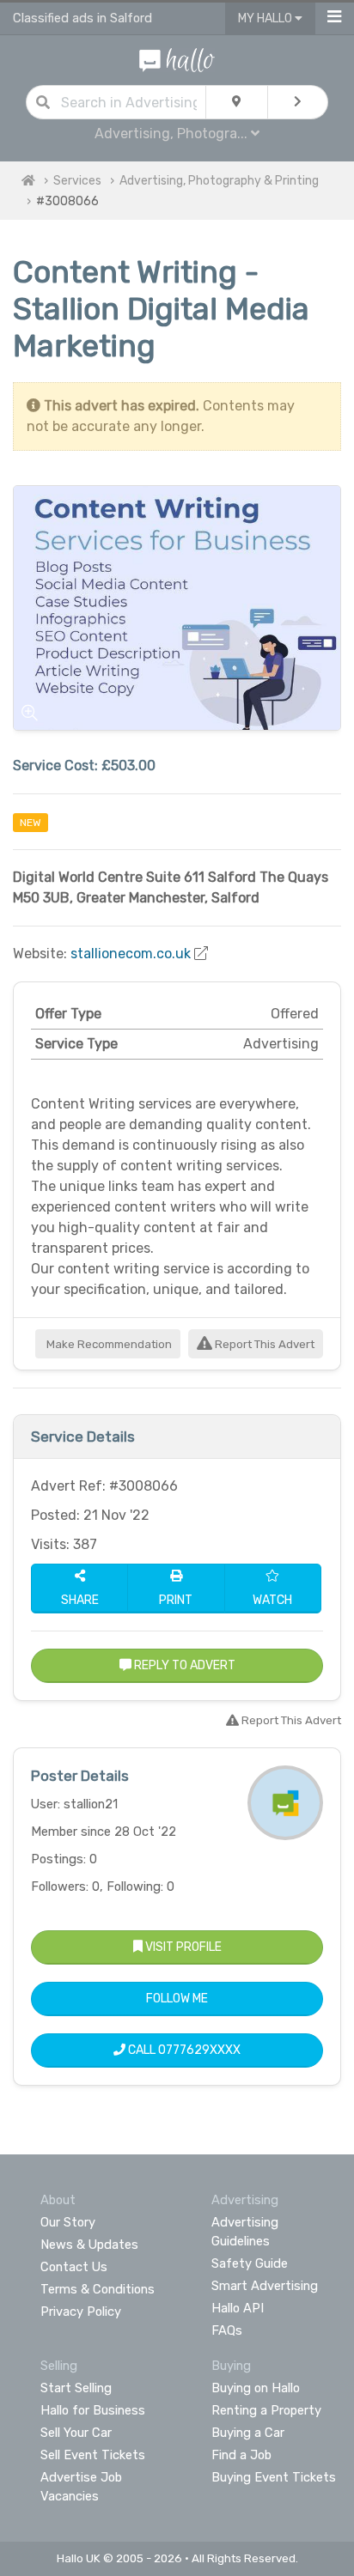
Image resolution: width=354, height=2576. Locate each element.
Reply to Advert (183, 1665)
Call (183, 2050)
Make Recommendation (108, 1344)
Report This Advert (263, 1344)
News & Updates (89, 2245)
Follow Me (177, 1999)
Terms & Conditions (98, 2289)
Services (77, 181)
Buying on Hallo (256, 2388)
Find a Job (241, 2455)
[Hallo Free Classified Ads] (177, 59)
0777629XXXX (199, 2050)
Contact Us (74, 2267)
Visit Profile (182, 1947)
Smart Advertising (265, 2286)
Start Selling (76, 2388)
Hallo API (238, 2308)
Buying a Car (248, 2433)
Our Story (68, 2222)
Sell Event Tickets (93, 2455)
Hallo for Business (93, 2410)
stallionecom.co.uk (131, 954)
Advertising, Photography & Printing (219, 181)
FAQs (227, 2330)
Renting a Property (266, 2410)
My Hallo (266, 18)
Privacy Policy (81, 2312)
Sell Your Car (76, 2433)
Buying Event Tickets (274, 2477)
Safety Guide (250, 2263)
